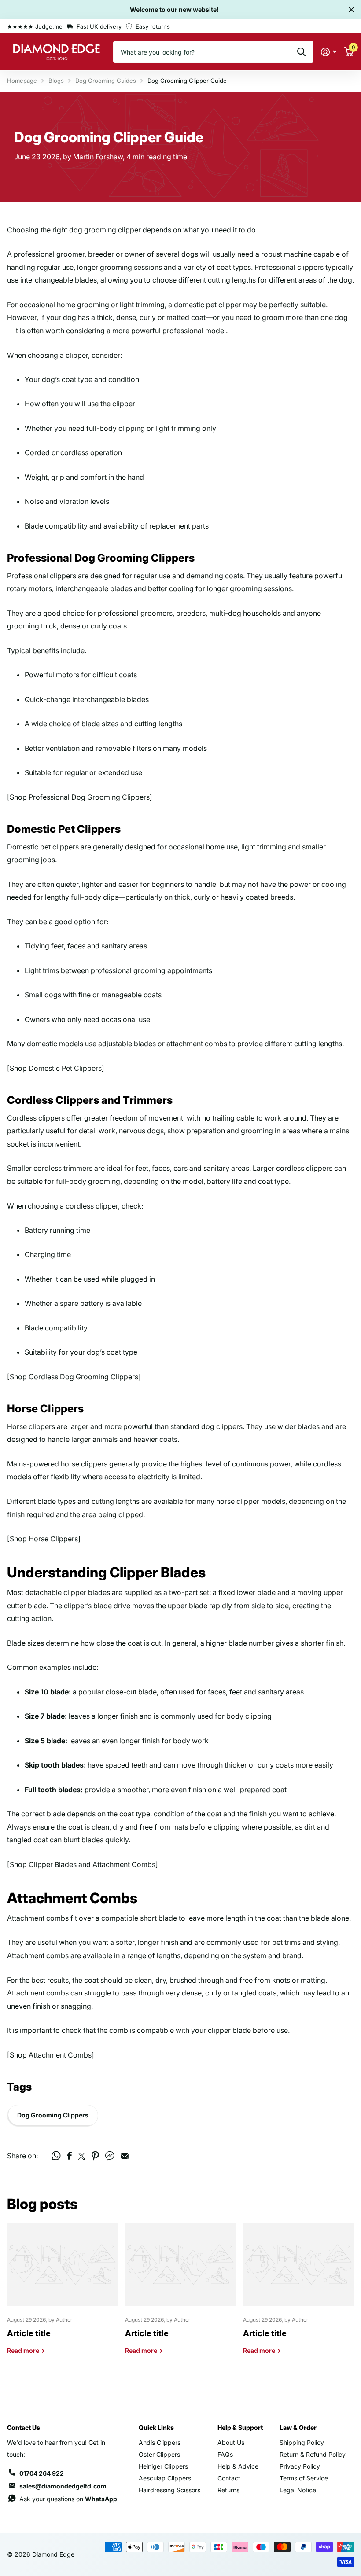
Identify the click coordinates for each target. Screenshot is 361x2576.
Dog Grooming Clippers (53, 2115)
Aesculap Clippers (165, 2478)
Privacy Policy (300, 2466)
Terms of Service (304, 2478)
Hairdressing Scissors (169, 2490)
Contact (229, 2478)
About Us (231, 2442)
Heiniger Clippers (163, 2466)
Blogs (56, 81)
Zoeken (301, 52)
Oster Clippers (159, 2454)
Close (351, 10)
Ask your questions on (68, 2499)
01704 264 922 (42, 2473)
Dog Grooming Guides (106, 81)
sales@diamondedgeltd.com (63, 2486)
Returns (228, 2490)
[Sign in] (329, 52)
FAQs (225, 2454)
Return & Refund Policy (313, 2454)
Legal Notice (298, 2490)
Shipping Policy (302, 2442)
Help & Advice (238, 2466)
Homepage (22, 81)
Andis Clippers (160, 2442)
